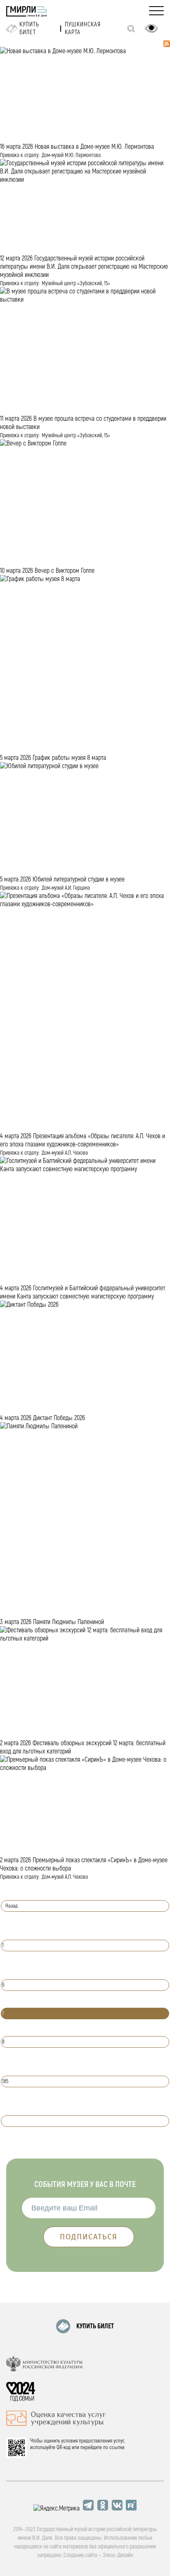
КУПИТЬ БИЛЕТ (95, 2326)
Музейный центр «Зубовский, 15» (76, 283)
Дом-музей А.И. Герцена (66, 888)
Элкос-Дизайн (118, 2555)
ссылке (117, 2447)
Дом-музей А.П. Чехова (65, 1153)
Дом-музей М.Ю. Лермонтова (71, 155)
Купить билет (29, 28)
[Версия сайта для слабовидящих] (151, 28)
